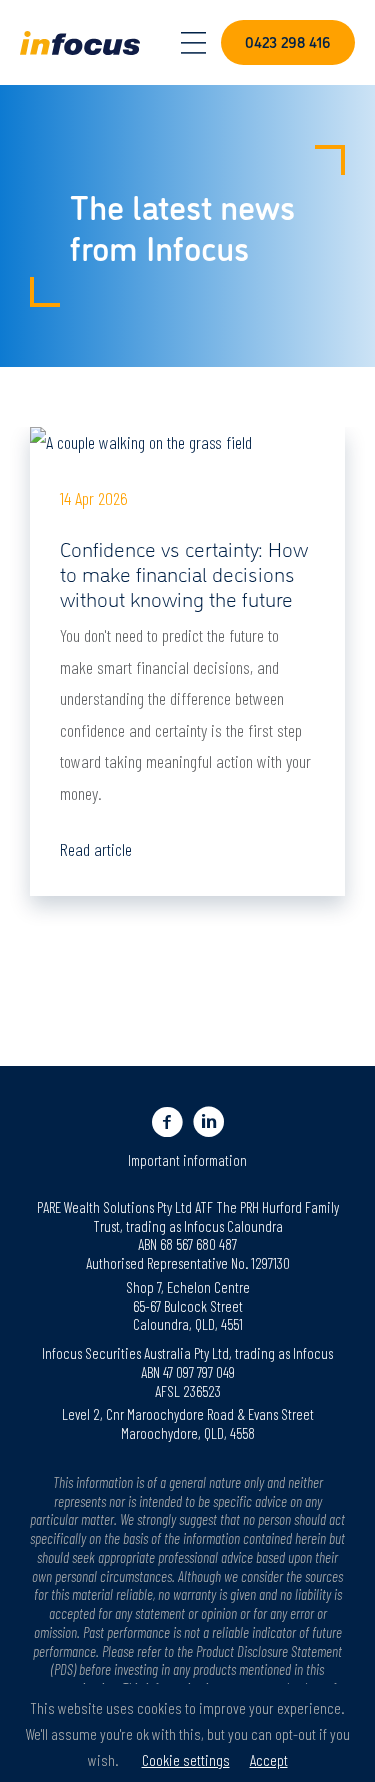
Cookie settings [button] (186, 1759)
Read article (96, 849)
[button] (288, 42)
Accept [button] (269, 1759)
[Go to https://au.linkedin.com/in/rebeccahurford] (209, 1122)
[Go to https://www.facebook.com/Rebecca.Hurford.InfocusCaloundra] (167, 1122)
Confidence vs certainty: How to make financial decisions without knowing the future (184, 572)
